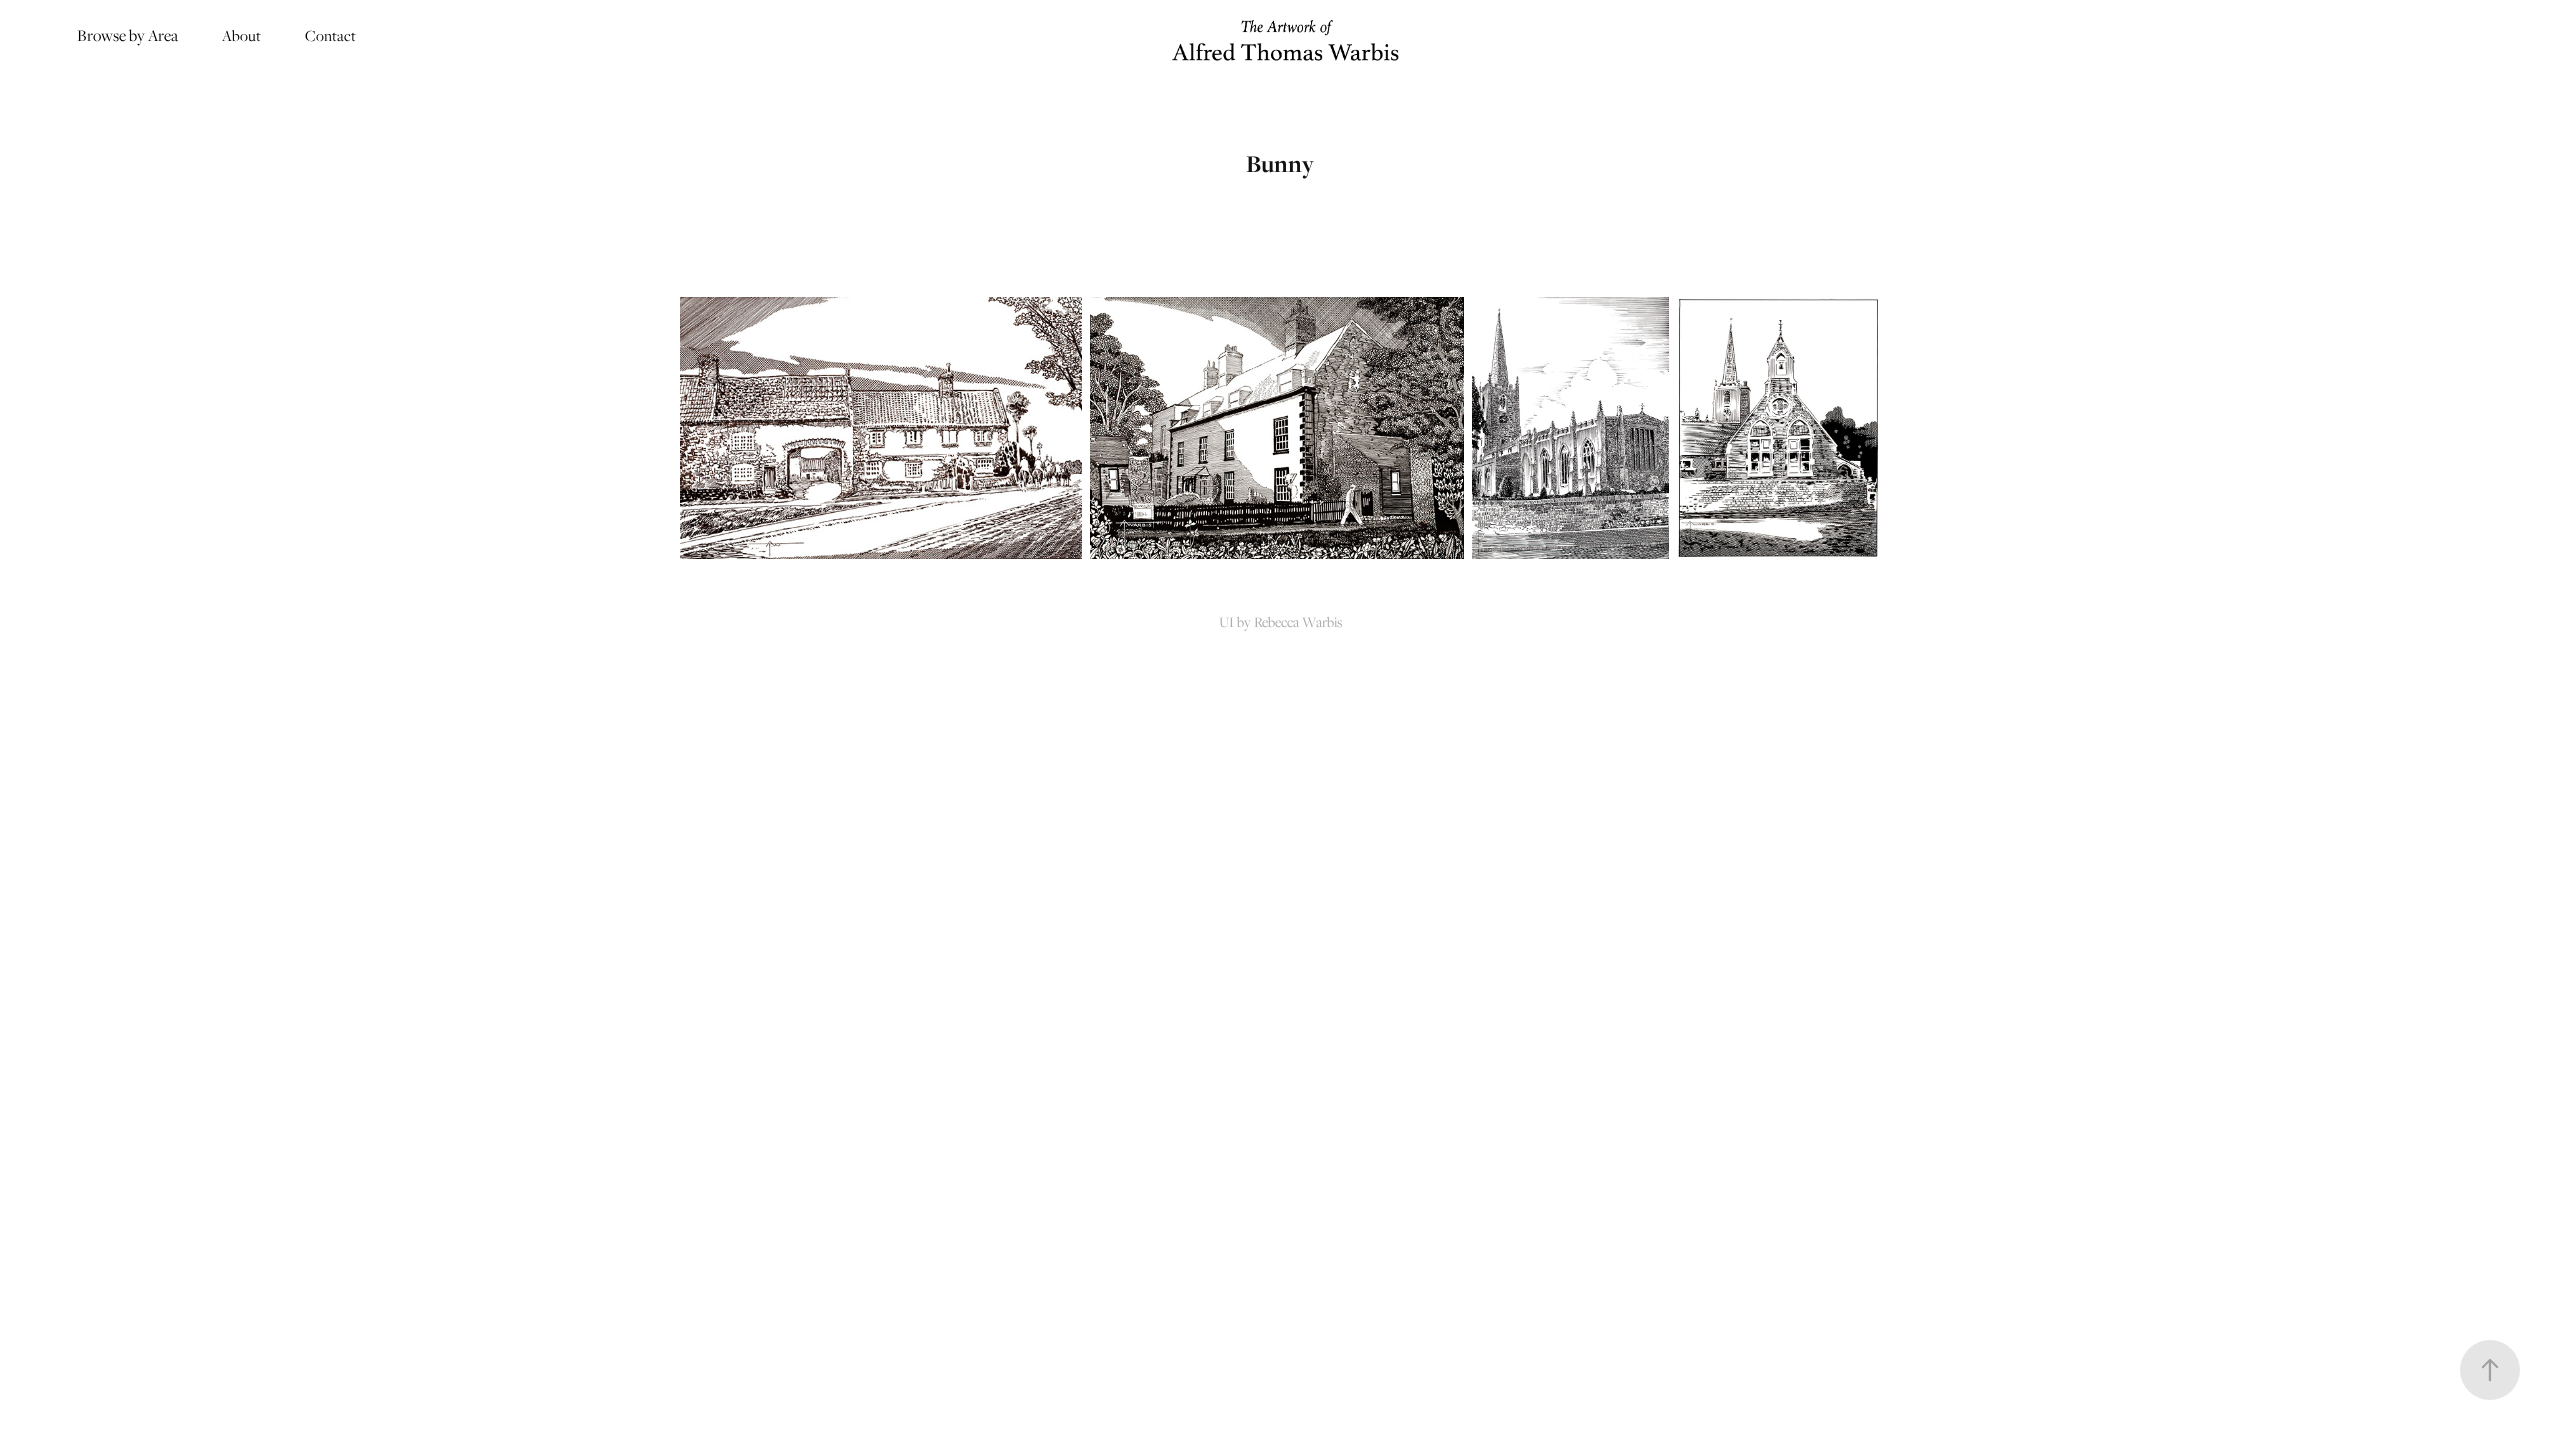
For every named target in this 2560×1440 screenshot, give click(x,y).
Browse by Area (127, 35)
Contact (330, 35)
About (241, 35)
